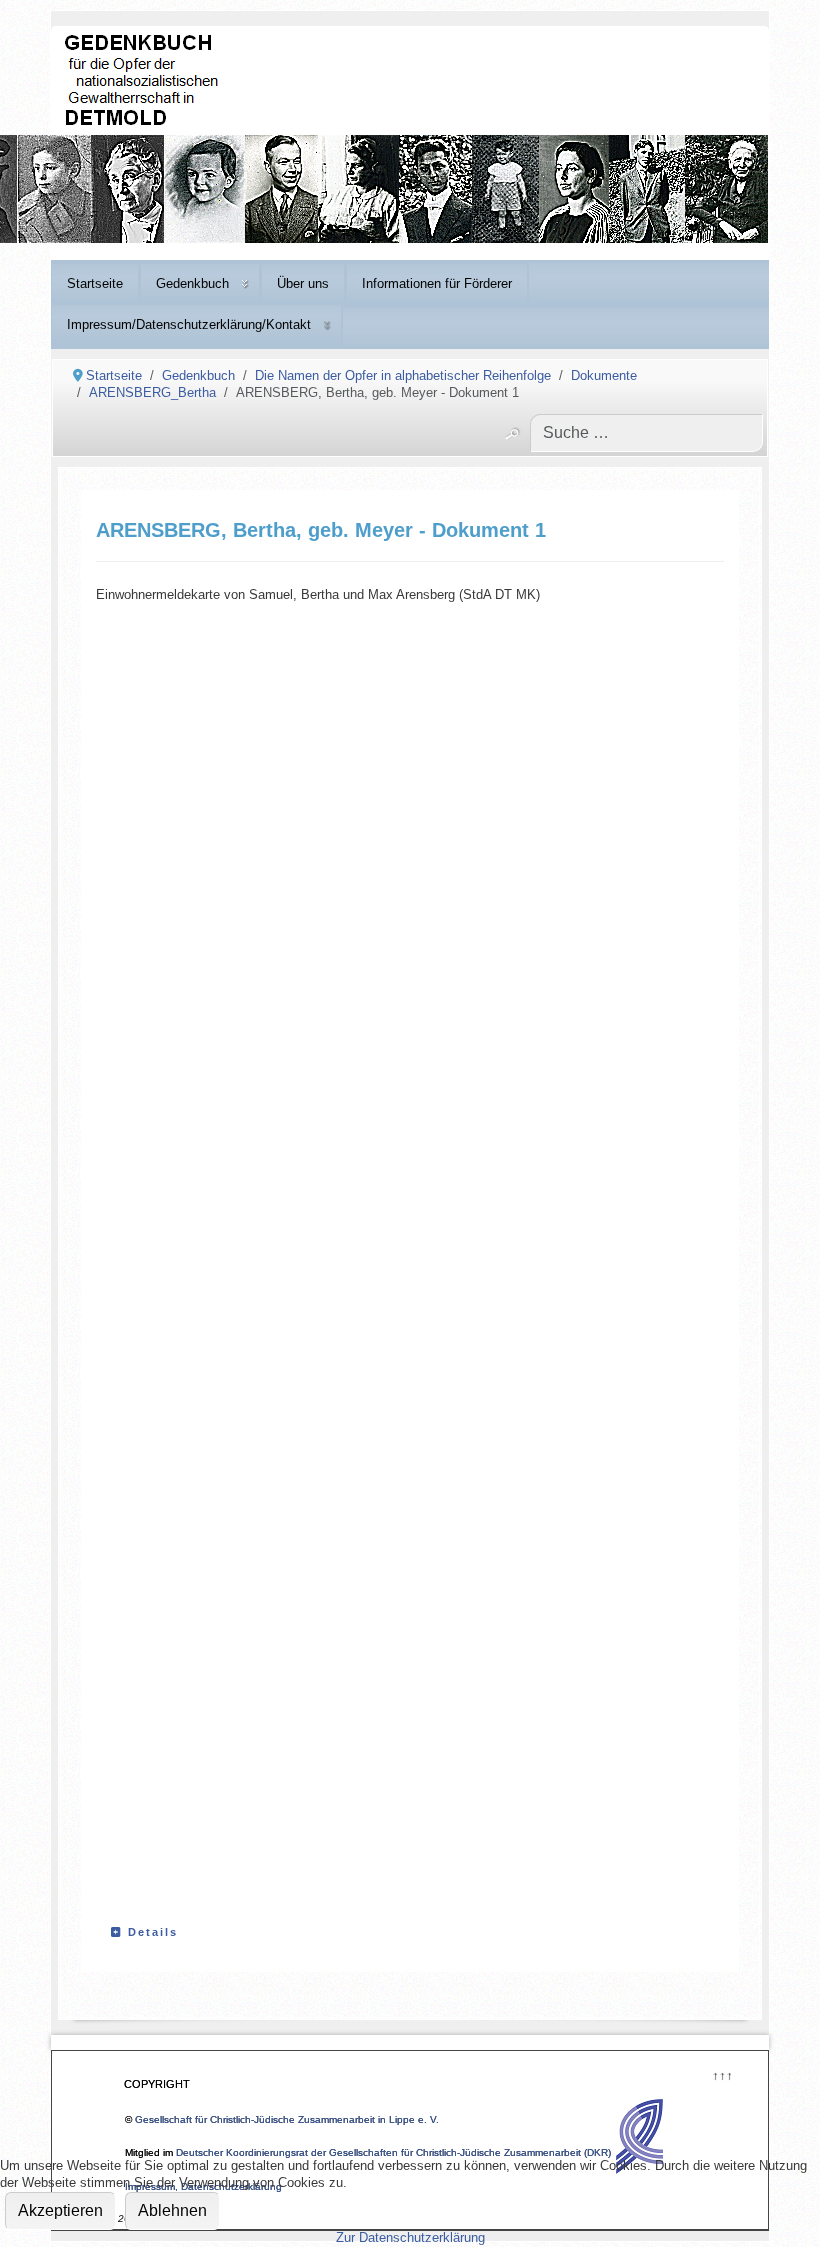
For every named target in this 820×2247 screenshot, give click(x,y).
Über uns (303, 283)
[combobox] (646, 433)
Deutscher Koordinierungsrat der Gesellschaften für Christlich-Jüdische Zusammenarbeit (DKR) (393, 2152)
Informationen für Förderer (437, 283)
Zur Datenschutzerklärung (410, 2237)
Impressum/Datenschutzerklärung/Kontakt (189, 324)
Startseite (95, 283)
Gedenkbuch (192, 283)
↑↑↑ (721, 2073)
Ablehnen (172, 2210)
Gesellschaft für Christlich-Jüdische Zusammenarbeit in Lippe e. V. (287, 2119)
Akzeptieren (60, 2210)
